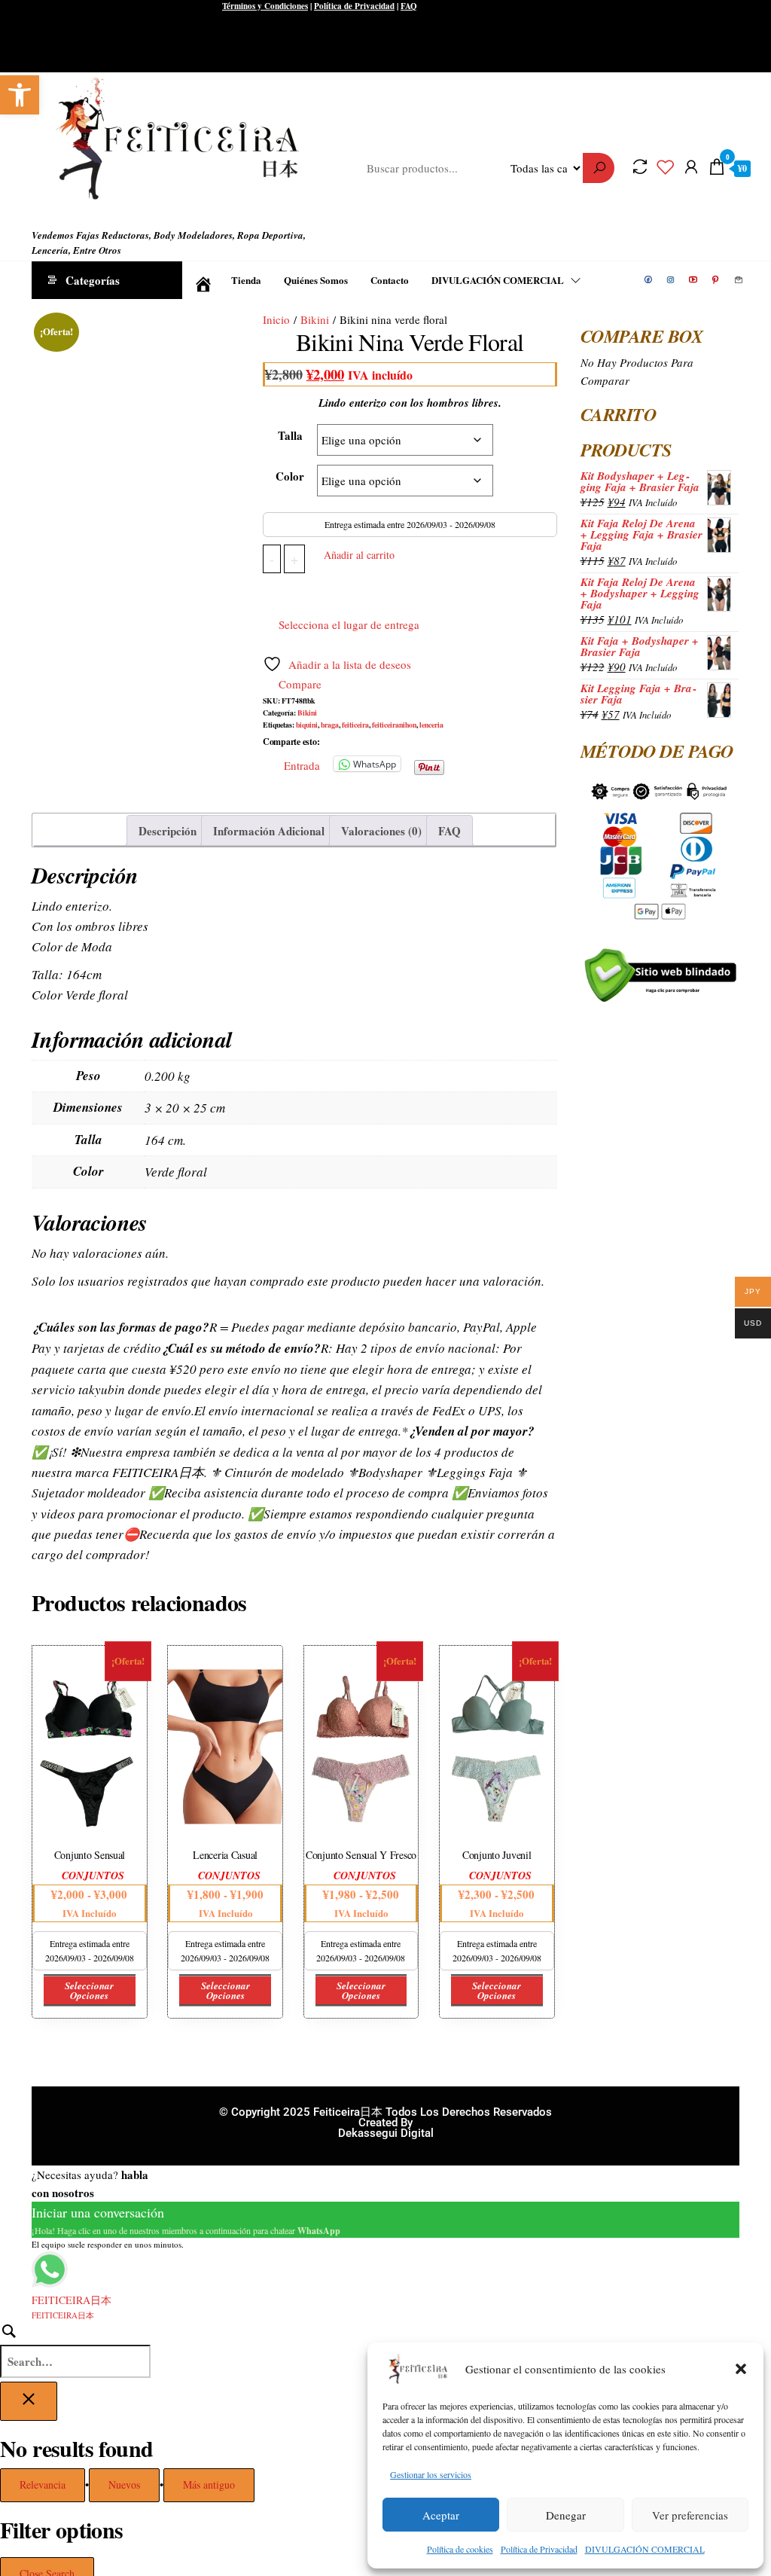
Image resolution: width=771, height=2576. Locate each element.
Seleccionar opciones (89, 1990)
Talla (290, 435)
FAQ (409, 6)
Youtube (694, 280)
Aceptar (441, 2515)
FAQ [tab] (449, 831)
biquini (307, 725)
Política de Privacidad (539, 2549)
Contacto (390, 280)
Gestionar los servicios (431, 2474)
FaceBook (649, 280)
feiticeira (355, 725)
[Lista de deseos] (666, 166)
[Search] (75, 2350)
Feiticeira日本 (61, 212)
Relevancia (43, 2484)
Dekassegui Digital (386, 2133)
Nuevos (124, 2484)
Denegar (566, 2515)
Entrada (302, 764)
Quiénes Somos (316, 280)
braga (330, 725)
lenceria (431, 725)
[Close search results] (29, 2401)
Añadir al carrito (359, 555)
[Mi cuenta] (691, 166)
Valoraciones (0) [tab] (381, 831)
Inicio (276, 319)
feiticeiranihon (394, 725)
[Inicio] (201, 280)
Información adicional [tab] (269, 831)
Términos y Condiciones (265, 6)
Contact (739, 280)
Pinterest (717, 280)
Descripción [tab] (168, 831)
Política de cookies (460, 2549)
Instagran (672, 280)
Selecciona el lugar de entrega (349, 624)
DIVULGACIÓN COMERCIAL (645, 2549)
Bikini (315, 319)
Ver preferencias (690, 2515)
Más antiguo (209, 2484)
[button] (20, 95)
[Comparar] (640, 166)
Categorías (93, 280)
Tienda (246, 280)
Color (290, 476)
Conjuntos (93, 1876)
